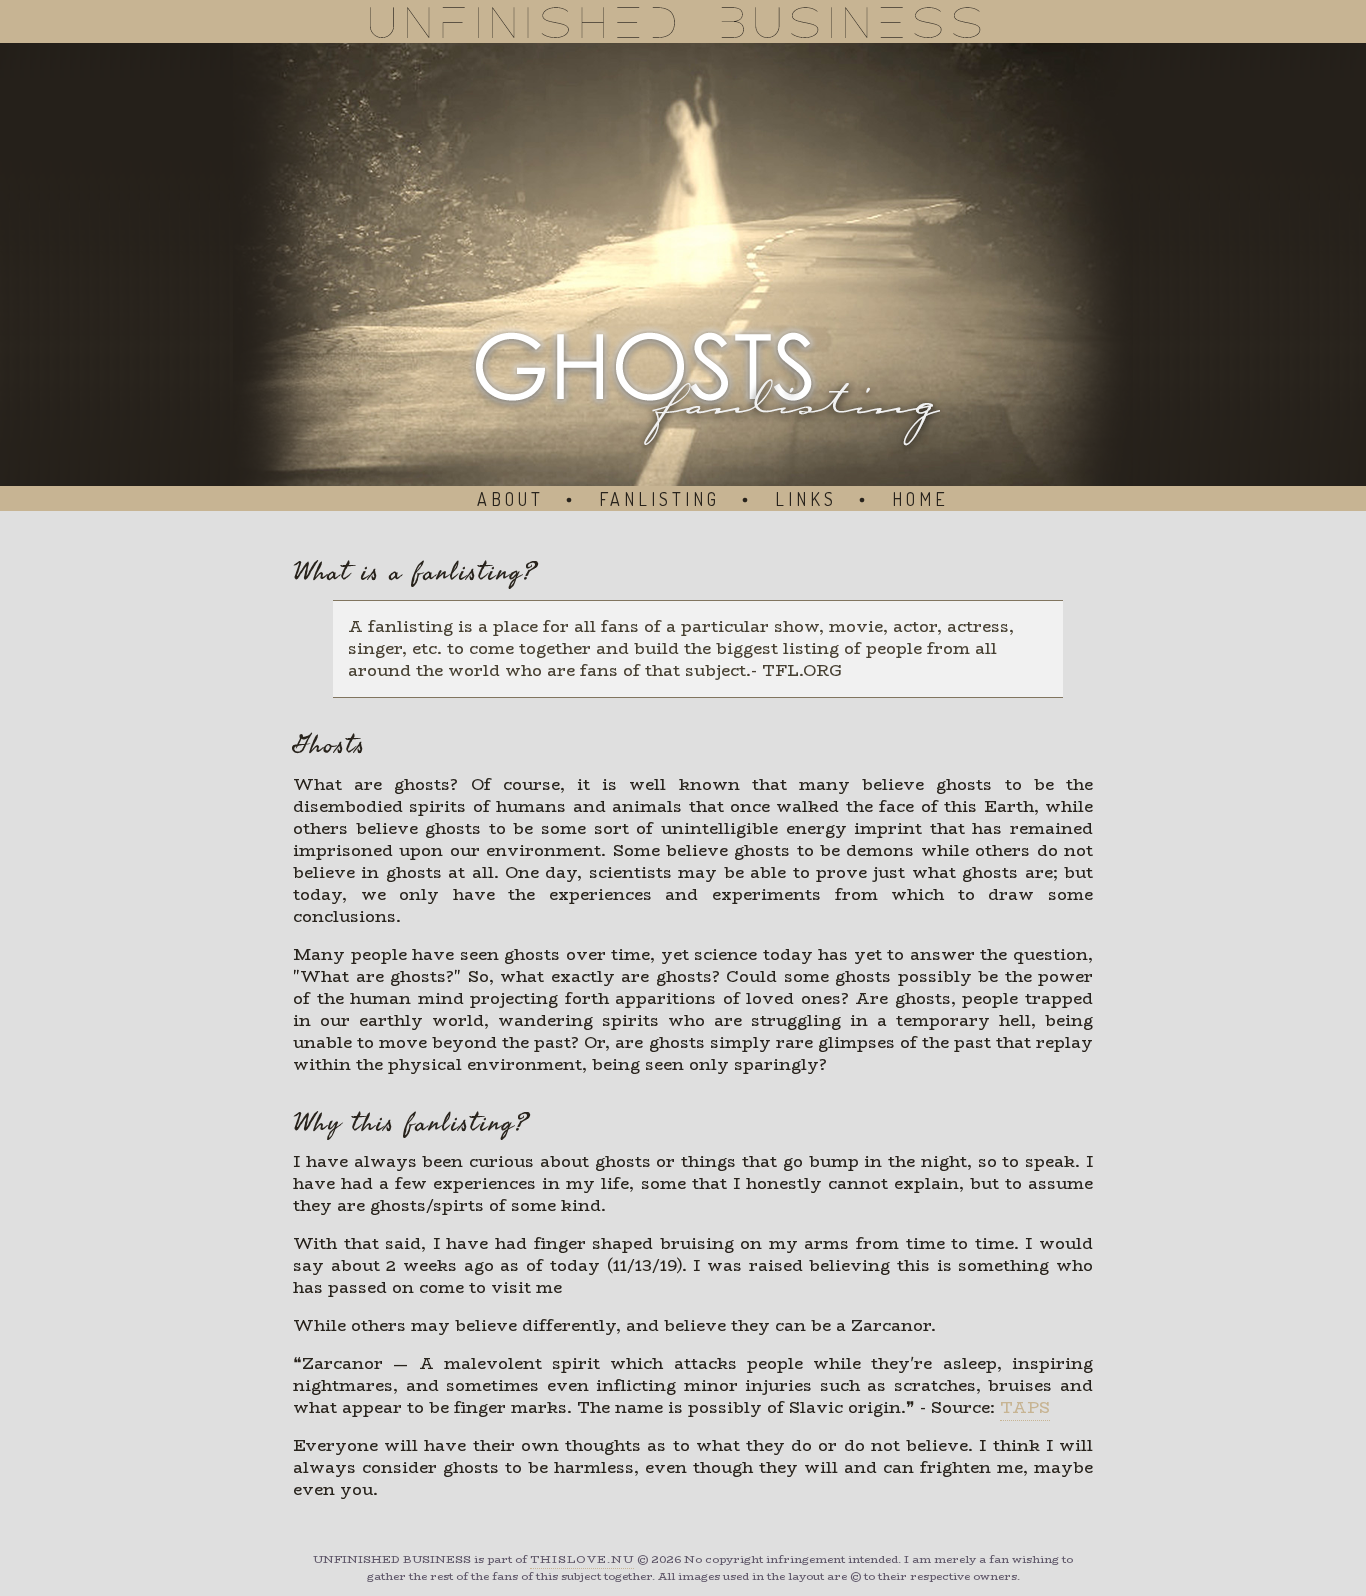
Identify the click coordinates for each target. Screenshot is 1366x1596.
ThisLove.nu (582, 1559)
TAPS (1025, 1407)
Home (920, 499)
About (510, 499)
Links (806, 499)
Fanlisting (659, 499)
